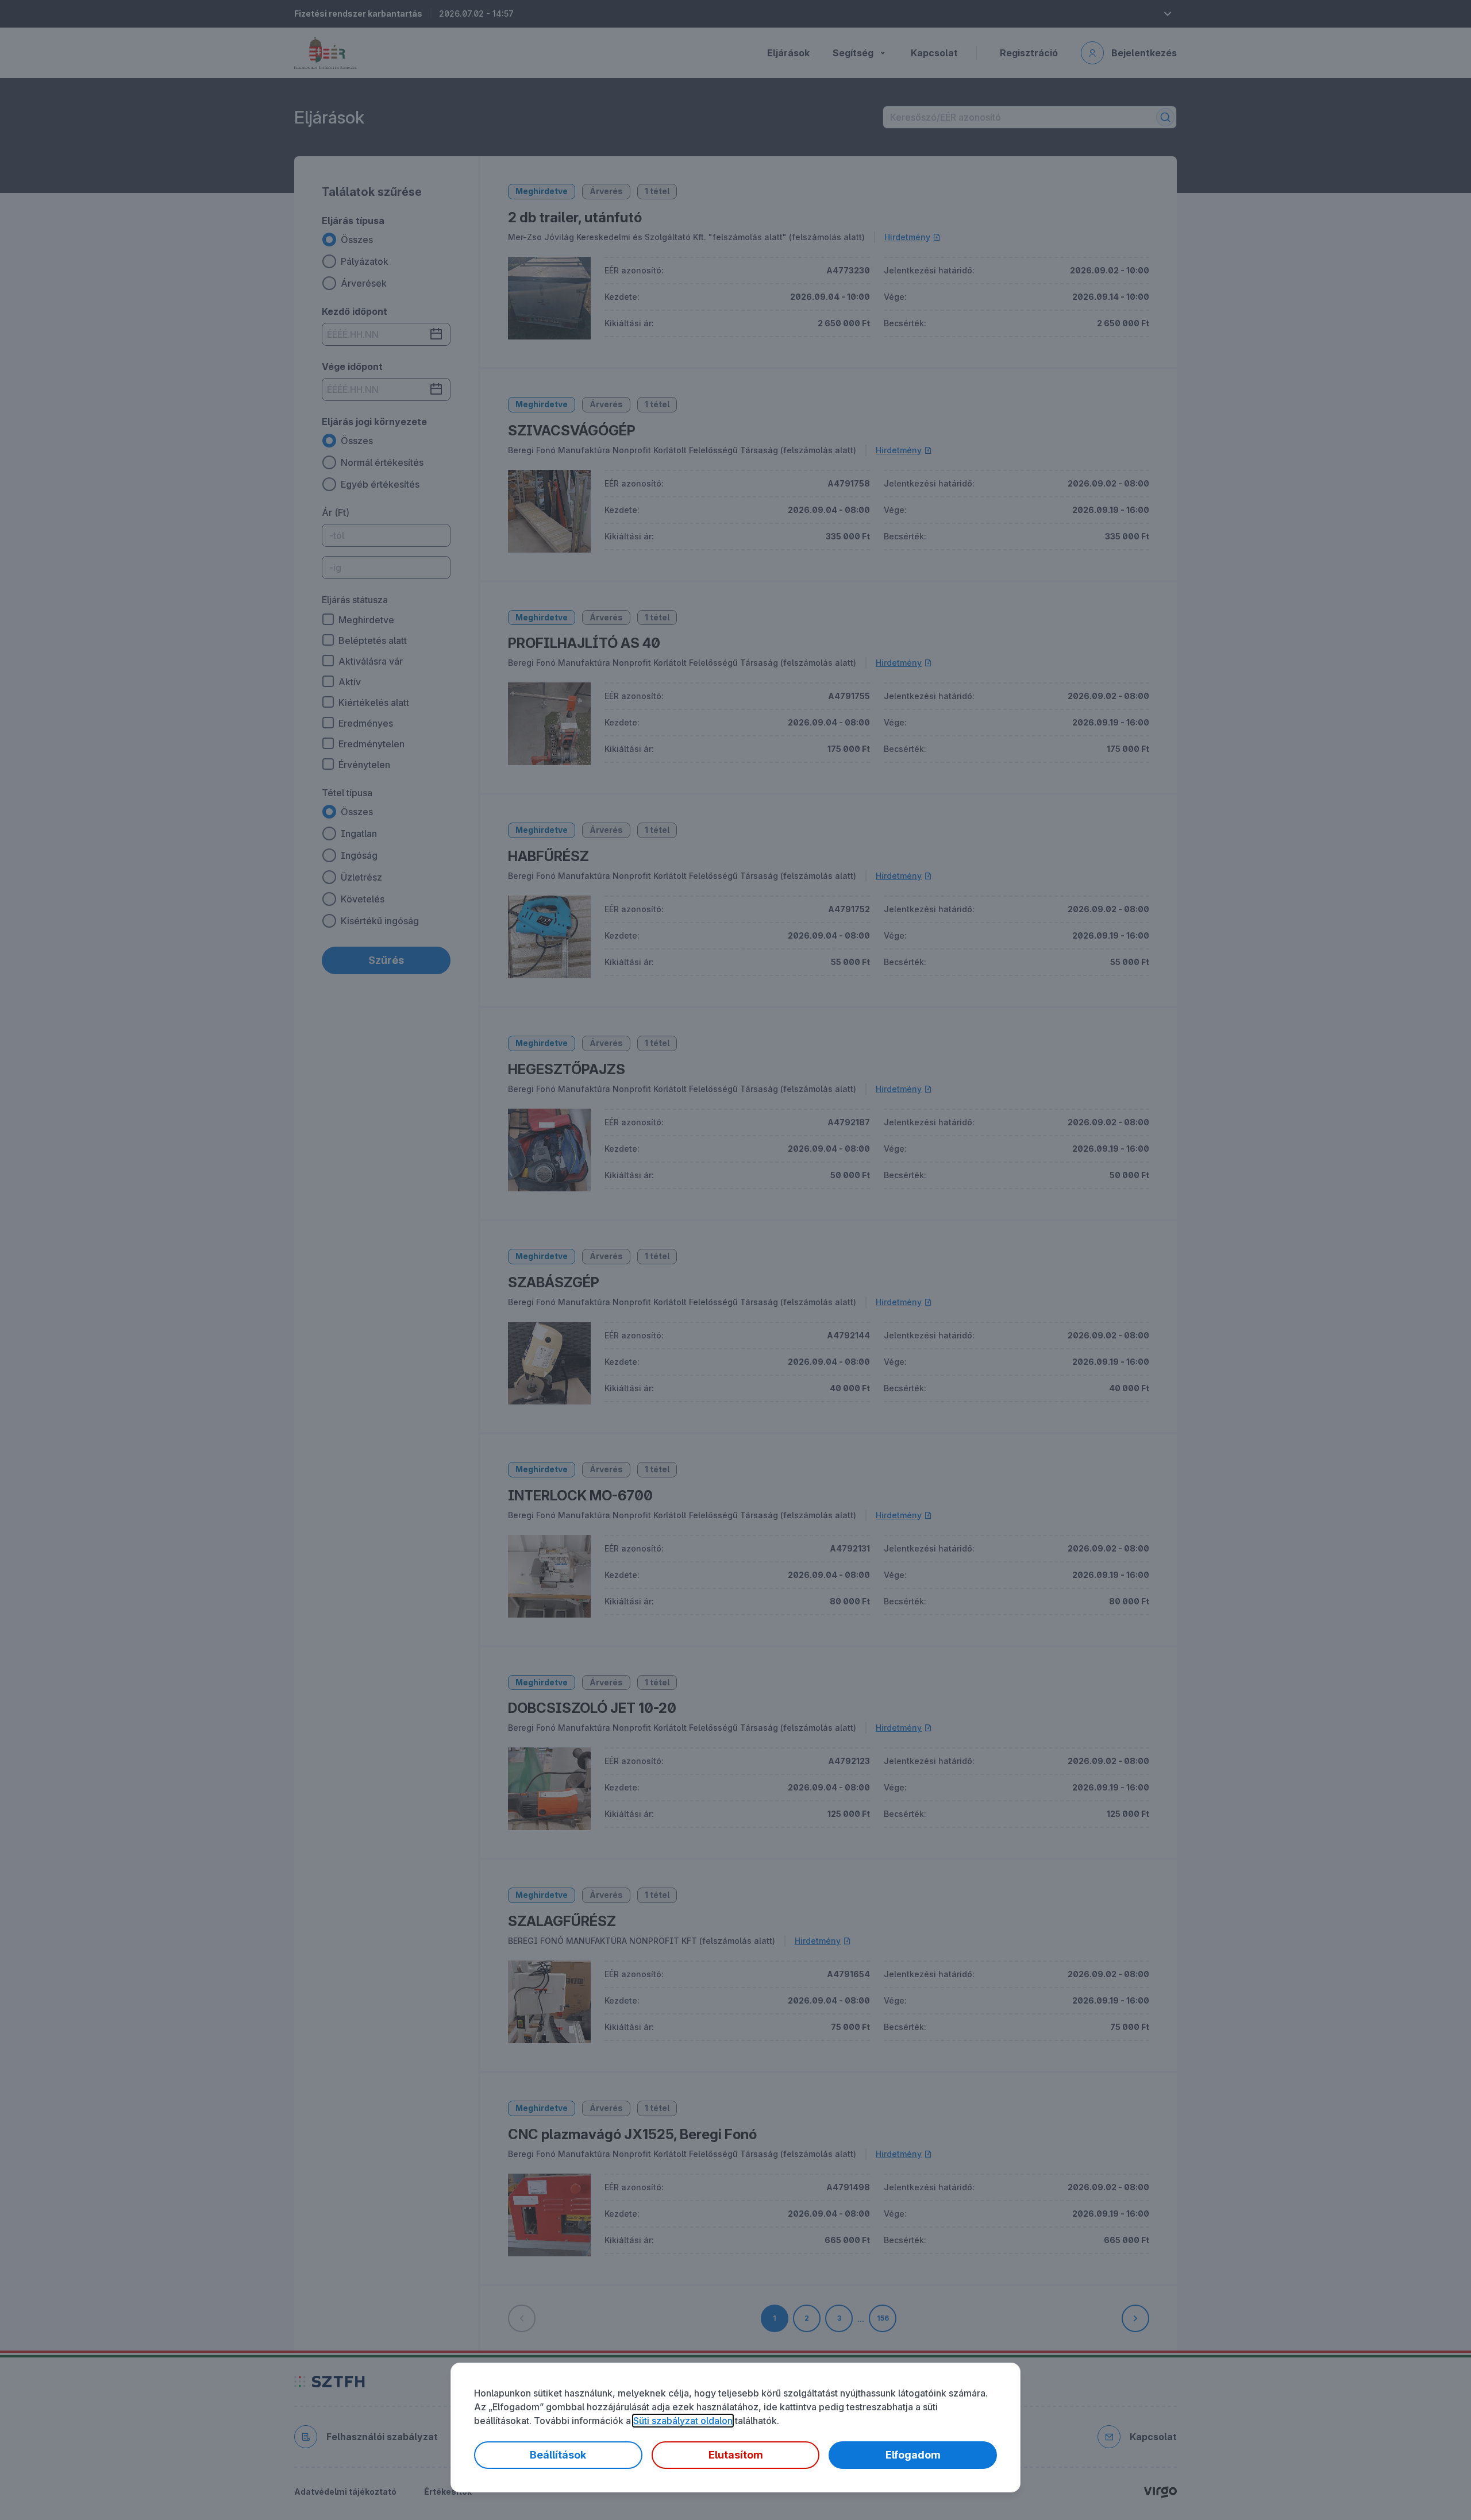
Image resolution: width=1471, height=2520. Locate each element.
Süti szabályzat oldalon (683, 2421)
